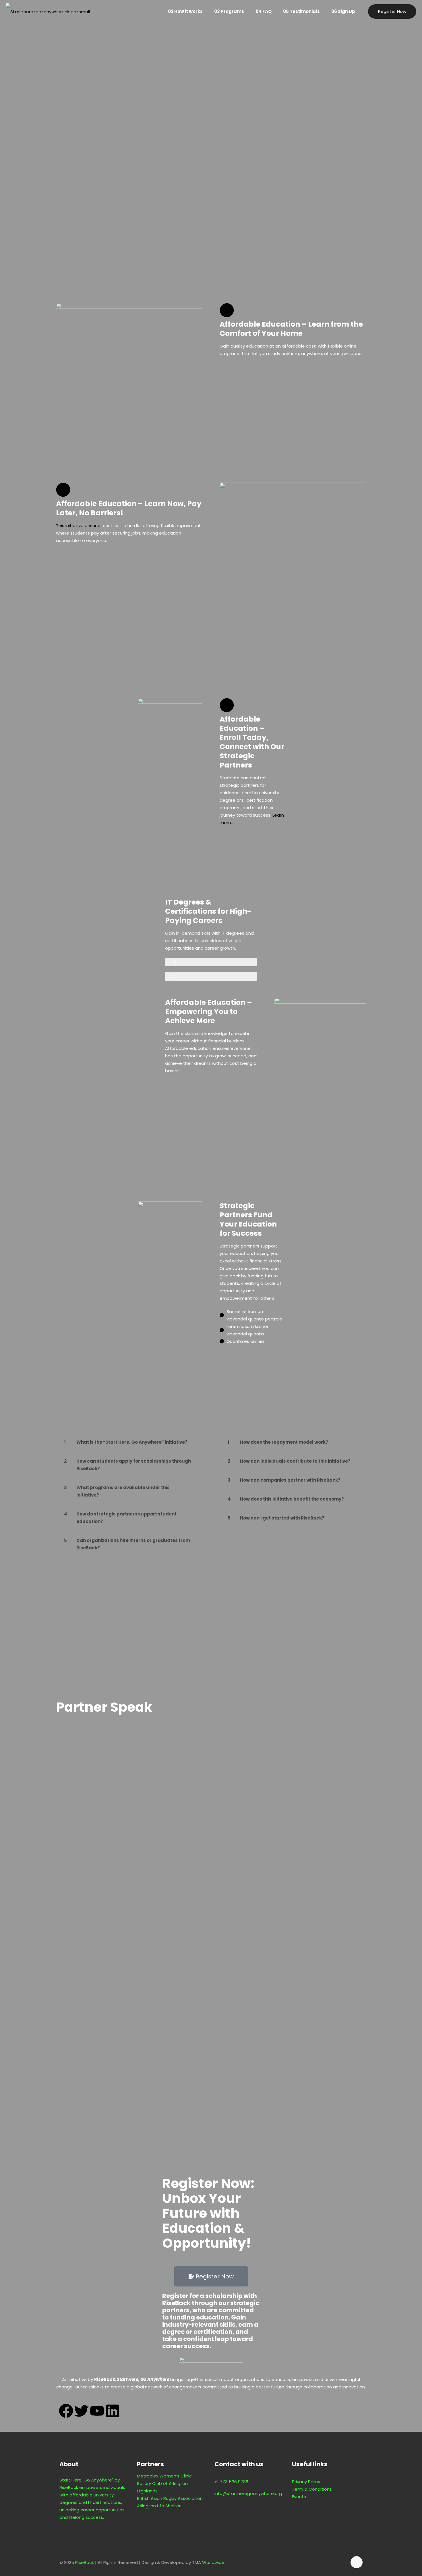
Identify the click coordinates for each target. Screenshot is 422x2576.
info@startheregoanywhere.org (248, 2493)
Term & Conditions (312, 2489)
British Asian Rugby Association (170, 2498)
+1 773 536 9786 (231, 2482)
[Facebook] (66, 2411)
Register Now (392, 11)
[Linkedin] (113, 2411)
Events (299, 2497)
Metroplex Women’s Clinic (164, 2476)
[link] (129, 1442)
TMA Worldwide (208, 2562)
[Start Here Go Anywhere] (48, 11)
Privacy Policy (306, 2482)
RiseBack (85, 2562)
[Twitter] (82, 2411)
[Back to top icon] (357, 2562)
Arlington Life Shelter (159, 2506)
